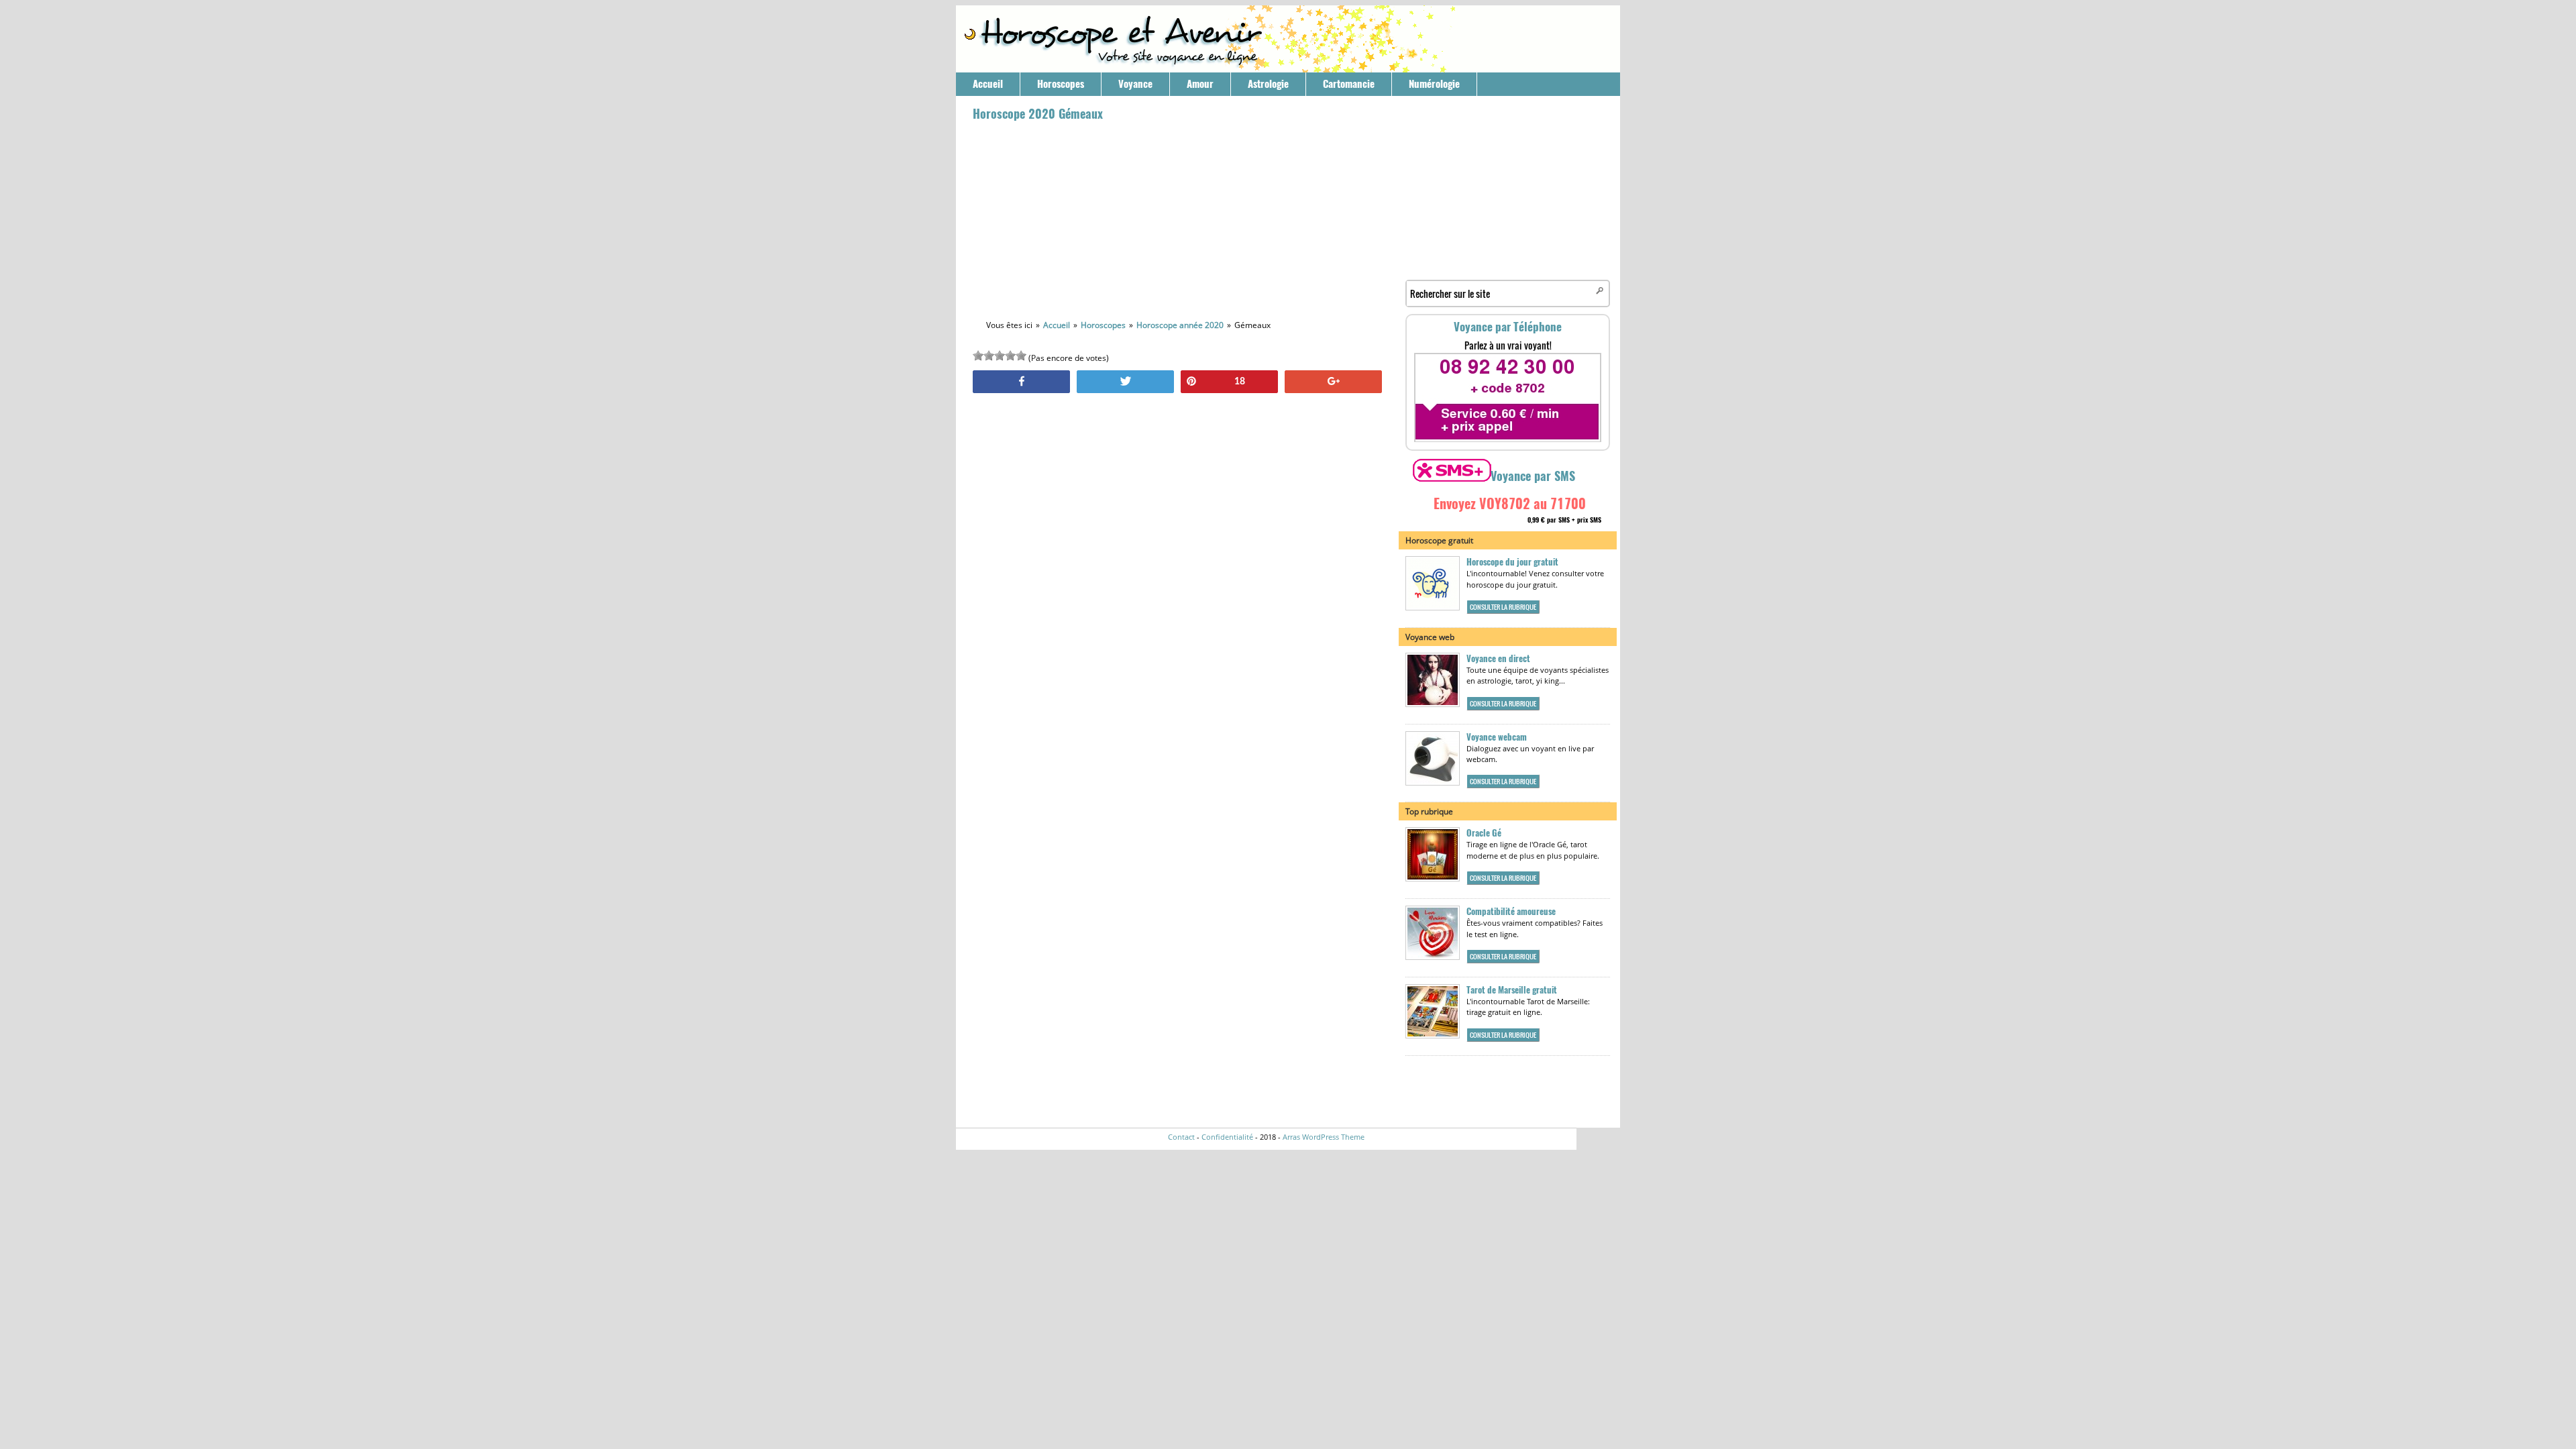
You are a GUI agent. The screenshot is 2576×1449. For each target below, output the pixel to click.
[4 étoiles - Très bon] (1010, 356)
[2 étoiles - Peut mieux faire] (989, 356)
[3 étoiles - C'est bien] (1000, 356)
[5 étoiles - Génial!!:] (1021, 356)
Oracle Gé (1484, 833)
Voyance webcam (1497, 737)
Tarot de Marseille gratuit (1512, 990)
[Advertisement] (1177, 219)
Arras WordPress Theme (1324, 1137)
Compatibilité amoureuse (1511, 911)
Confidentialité (1227, 1137)
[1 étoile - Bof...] (978, 356)
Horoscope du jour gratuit (1512, 562)
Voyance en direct (1498, 658)
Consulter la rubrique (1503, 607)
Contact (1181, 1137)
